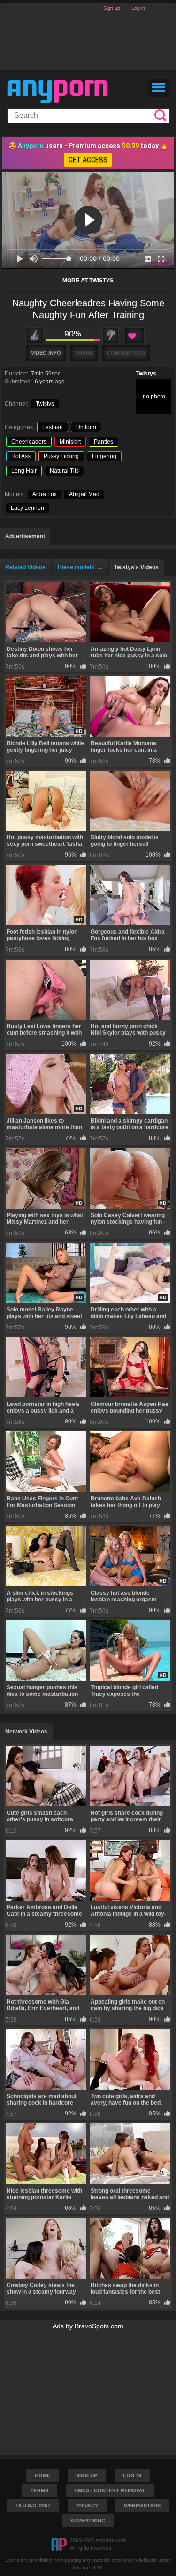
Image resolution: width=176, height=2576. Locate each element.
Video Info (46, 353)
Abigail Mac (84, 494)
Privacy (87, 2506)
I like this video (35, 335)
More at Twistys (88, 281)
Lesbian (53, 427)
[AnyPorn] (57, 92)
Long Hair (24, 471)
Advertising (88, 2521)
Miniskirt (70, 442)
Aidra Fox (45, 494)
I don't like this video (111, 335)
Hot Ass (21, 456)
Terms (39, 2490)
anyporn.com (111, 2540)
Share (84, 353)
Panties (103, 442)
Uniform (86, 427)
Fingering (104, 456)
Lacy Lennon (27, 508)
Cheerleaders (29, 442)
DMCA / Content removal (110, 2490)
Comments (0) (126, 353)
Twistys (146, 374)
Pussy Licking (61, 456)
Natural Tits (64, 471)
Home (42, 2475)
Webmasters (142, 2506)
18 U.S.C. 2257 (33, 2506)
